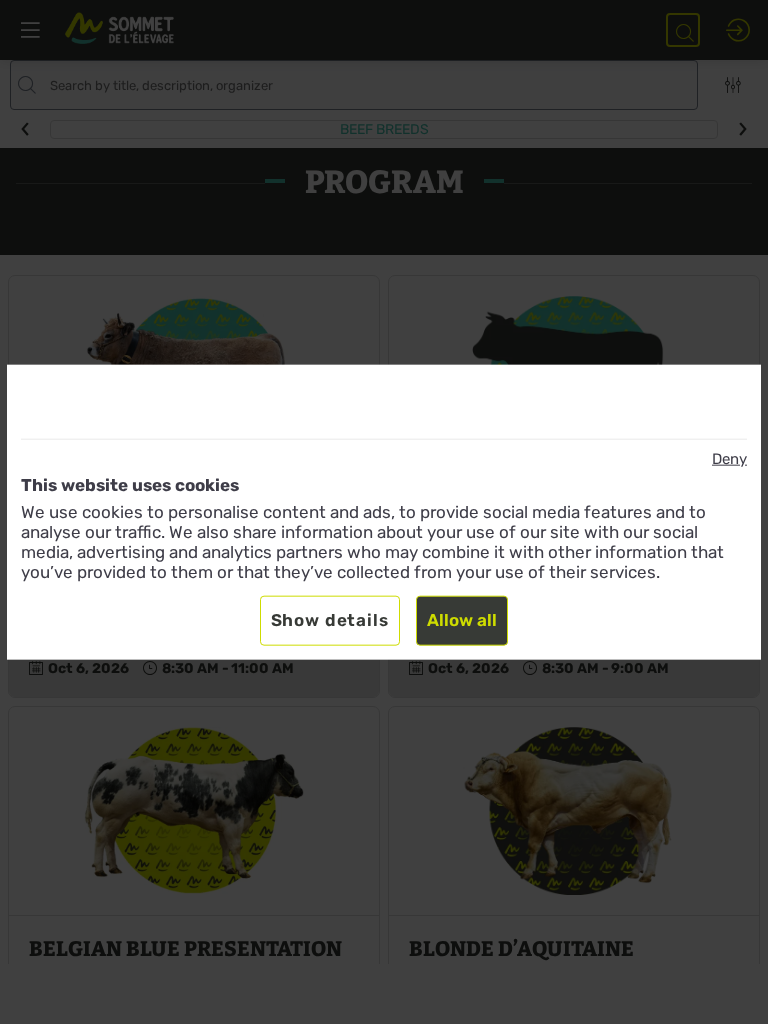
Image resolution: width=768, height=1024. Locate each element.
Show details (330, 620)
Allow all (462, 620)
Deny (729, 459)
